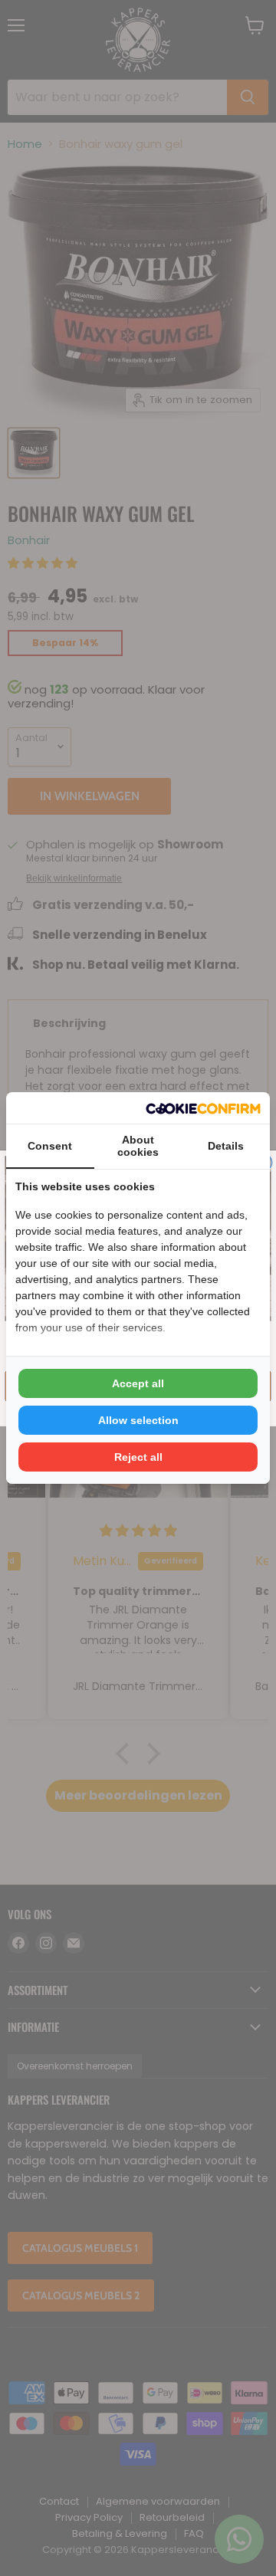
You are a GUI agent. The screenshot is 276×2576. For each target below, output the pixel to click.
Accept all (138, 1383)
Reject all (138, 1457)
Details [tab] (226, 1146)
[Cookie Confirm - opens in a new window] (203, 1108)
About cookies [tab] (138, 1146)
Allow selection (138, 1420)
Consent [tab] (50, 1146)
